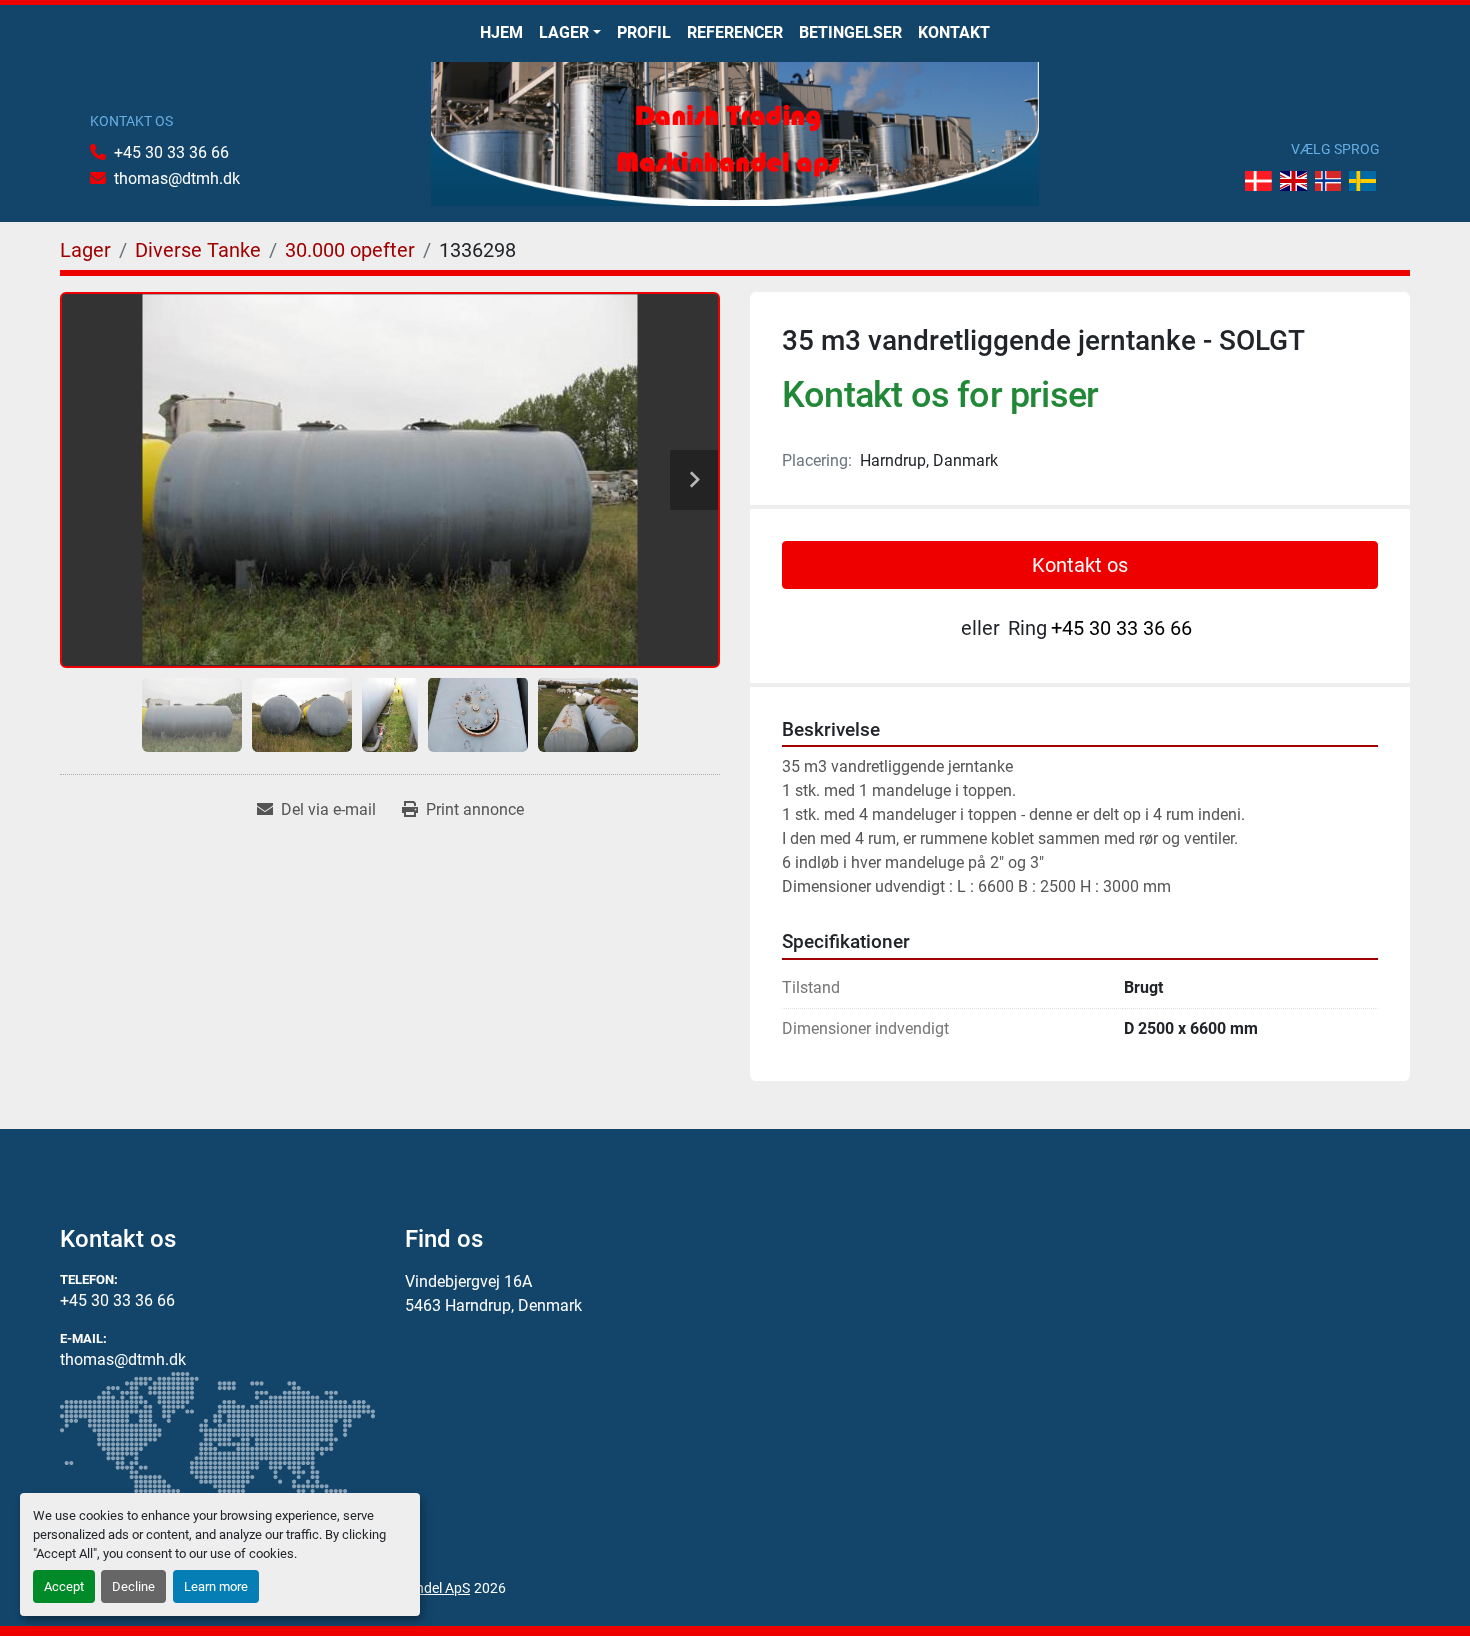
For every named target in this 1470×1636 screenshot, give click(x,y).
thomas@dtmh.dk (177, 178)
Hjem (501, 32)
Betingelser (850, 32)
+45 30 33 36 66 (171, 152)
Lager (564, 32)
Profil (644, 32)
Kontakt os (1080, 565)
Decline (133, 1586)
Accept (64, 1586)
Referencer (735, 32)
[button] (570, 33)
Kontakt (954, 32)
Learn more (216, 1586)
